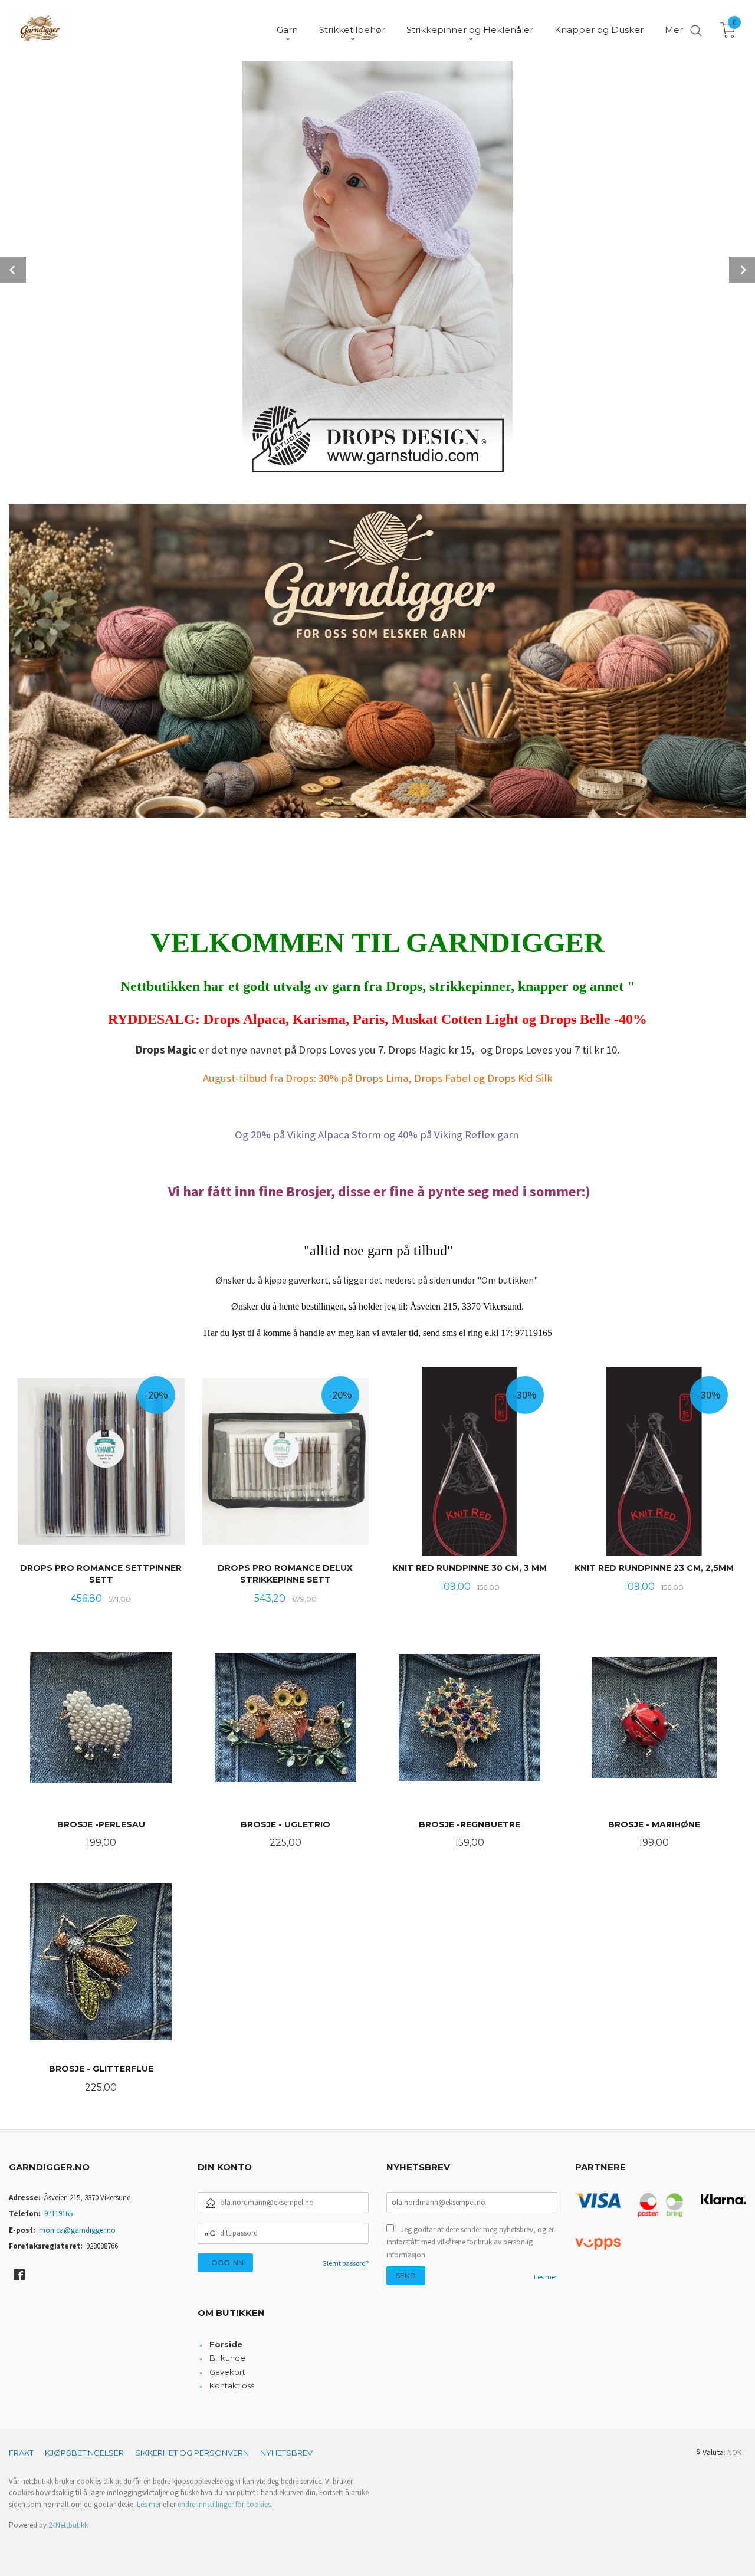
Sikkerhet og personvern (192, 2453)
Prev (13, 270)
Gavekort (227, 2372)
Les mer (546, 2277)
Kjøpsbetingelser (84, 2453)
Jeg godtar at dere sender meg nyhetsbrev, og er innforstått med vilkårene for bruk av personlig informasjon (470, 2242)
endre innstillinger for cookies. (225, 2504)
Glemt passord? (345, 2263)
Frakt (21, 2453)
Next (742, 270)
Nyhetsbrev (286, 2453)
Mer (674, 30)
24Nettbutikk (68, 2525)
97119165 (58, 2214)
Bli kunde (227, 2358)
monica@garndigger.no (77, 2230)
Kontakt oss (232, 2385)
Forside (226, 2344)
